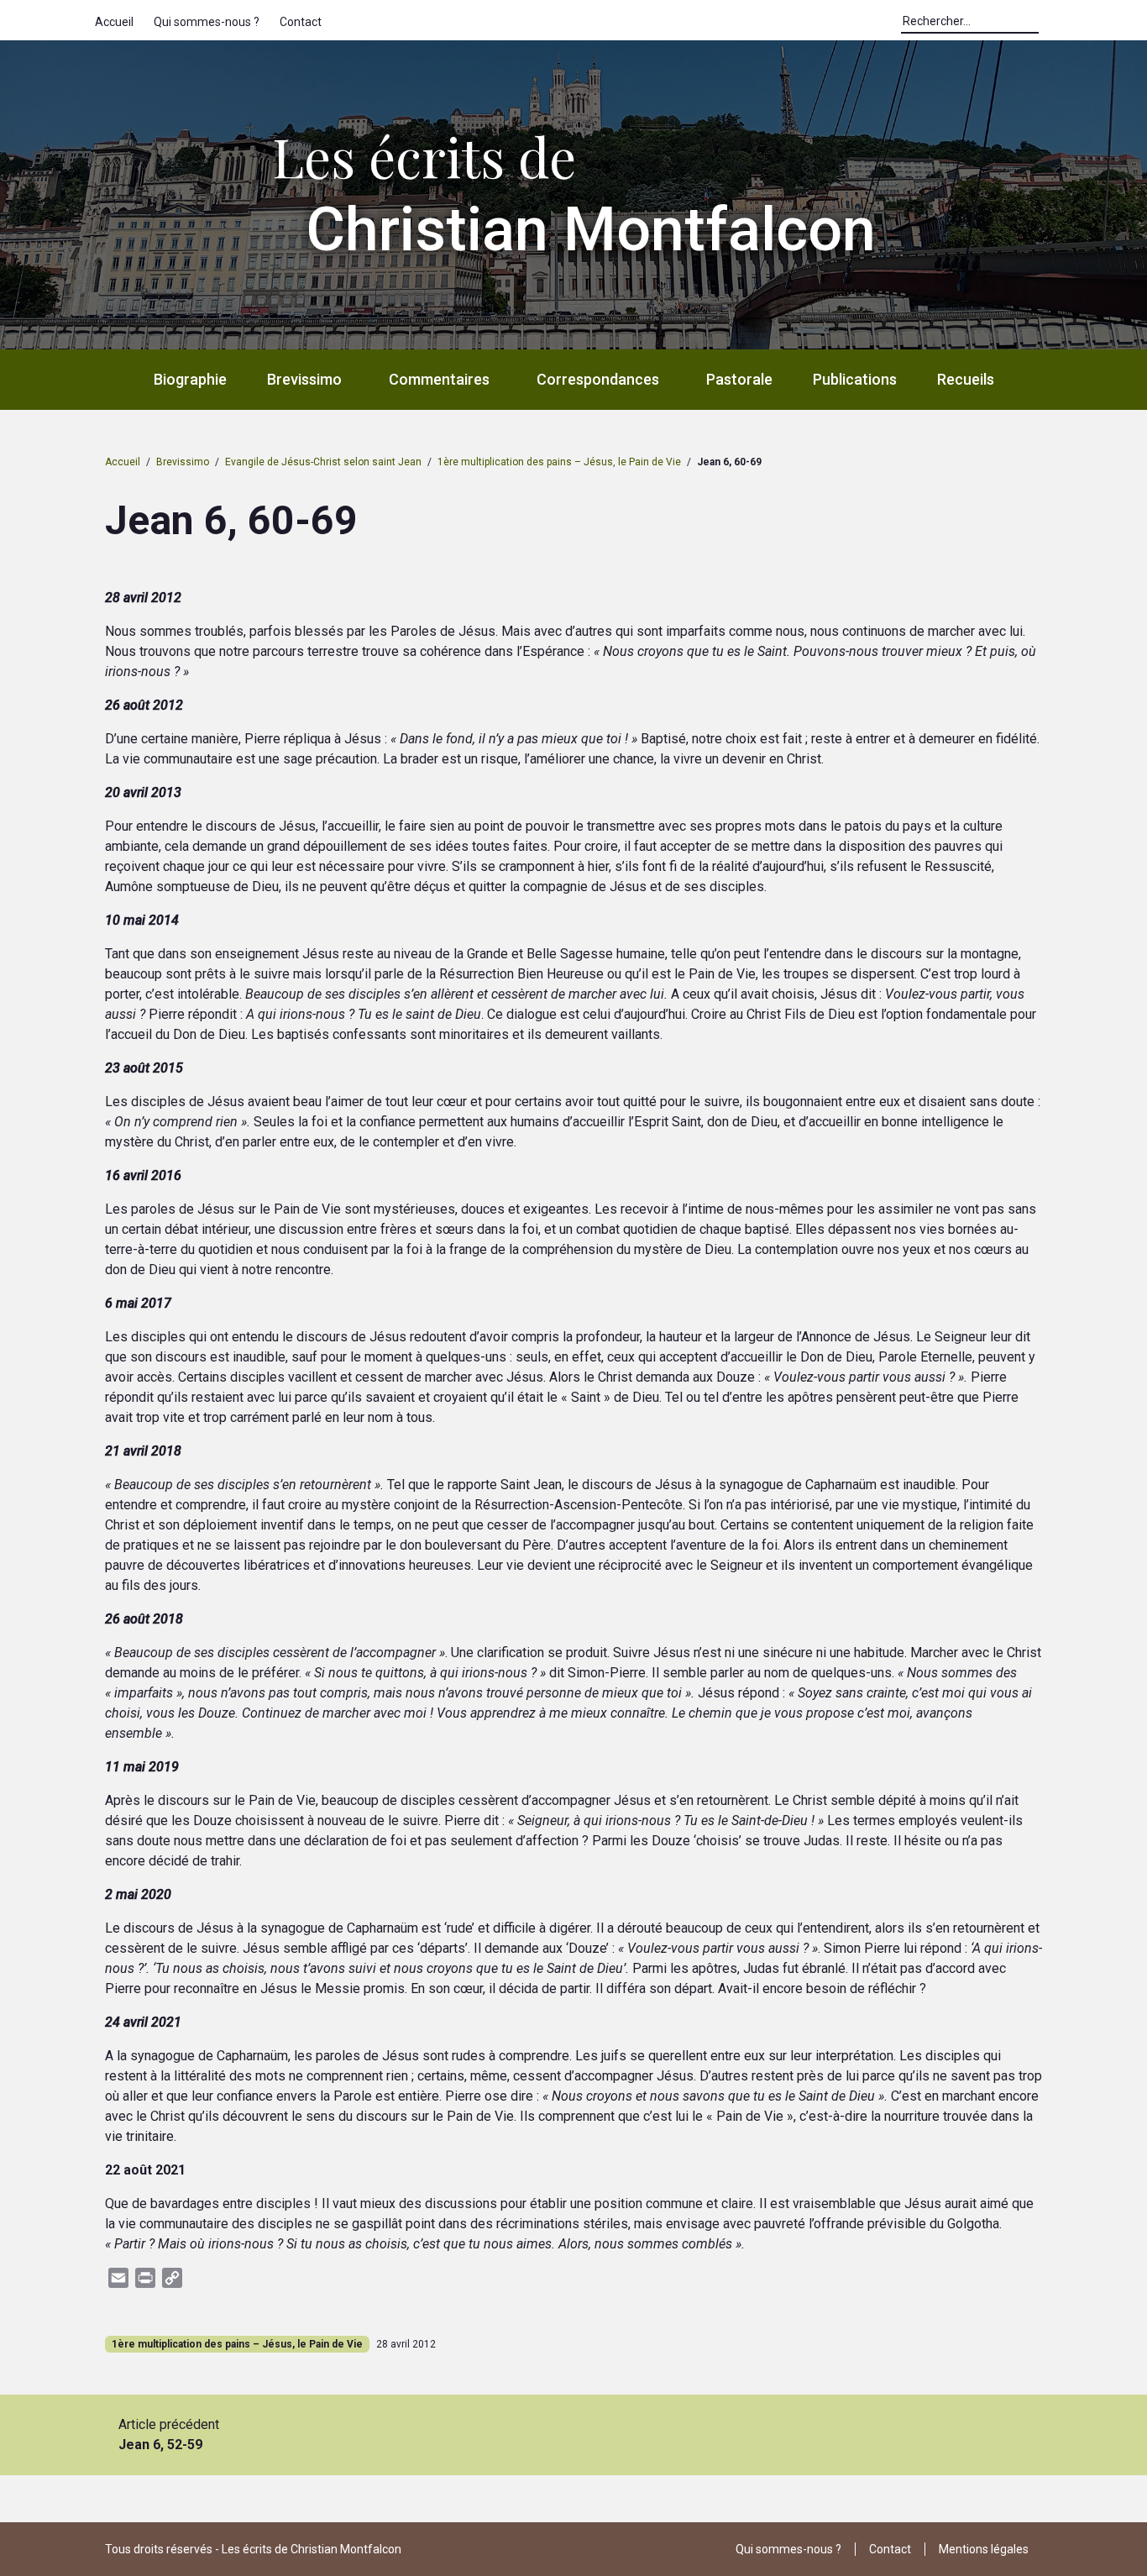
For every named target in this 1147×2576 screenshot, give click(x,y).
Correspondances (598, 379)
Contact (301, 22)
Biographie (190, 379)
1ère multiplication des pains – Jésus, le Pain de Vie (559, 462)
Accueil (114, 22)
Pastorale (739, 379)
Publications (855, 379)
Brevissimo (304, 379)
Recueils (966, 379)
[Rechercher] (1047, 25)
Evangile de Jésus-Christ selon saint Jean (323, 462)
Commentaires (439, 379)
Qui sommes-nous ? (207, 22)
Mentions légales (984, 2549)
